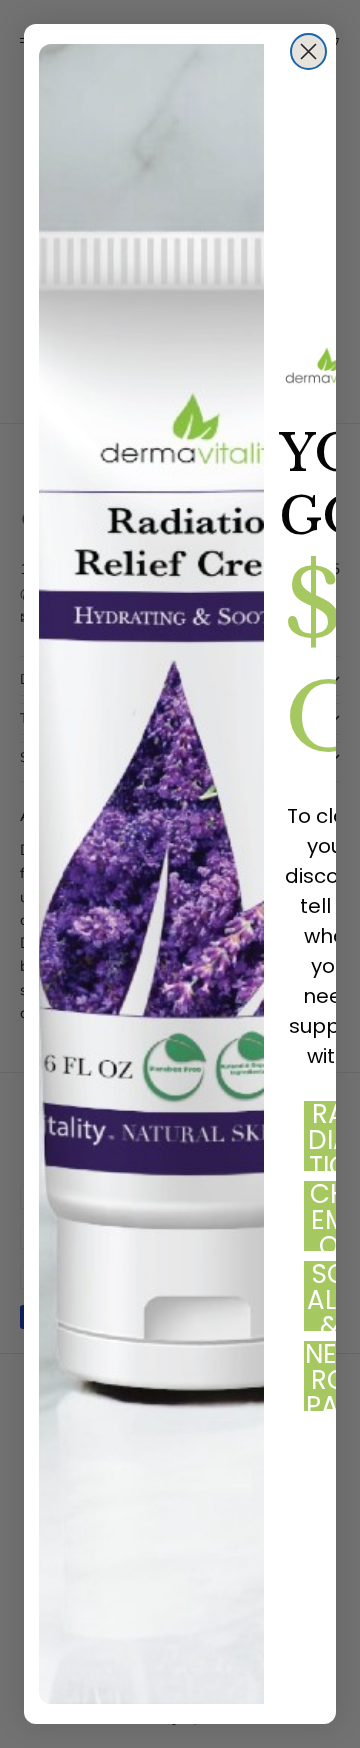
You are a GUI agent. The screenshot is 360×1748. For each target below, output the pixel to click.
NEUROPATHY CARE (329, 1376)
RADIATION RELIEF (329, 1136)
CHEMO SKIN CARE (329, 1216)
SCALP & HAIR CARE (329, 1296)
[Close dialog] (308, 51)
